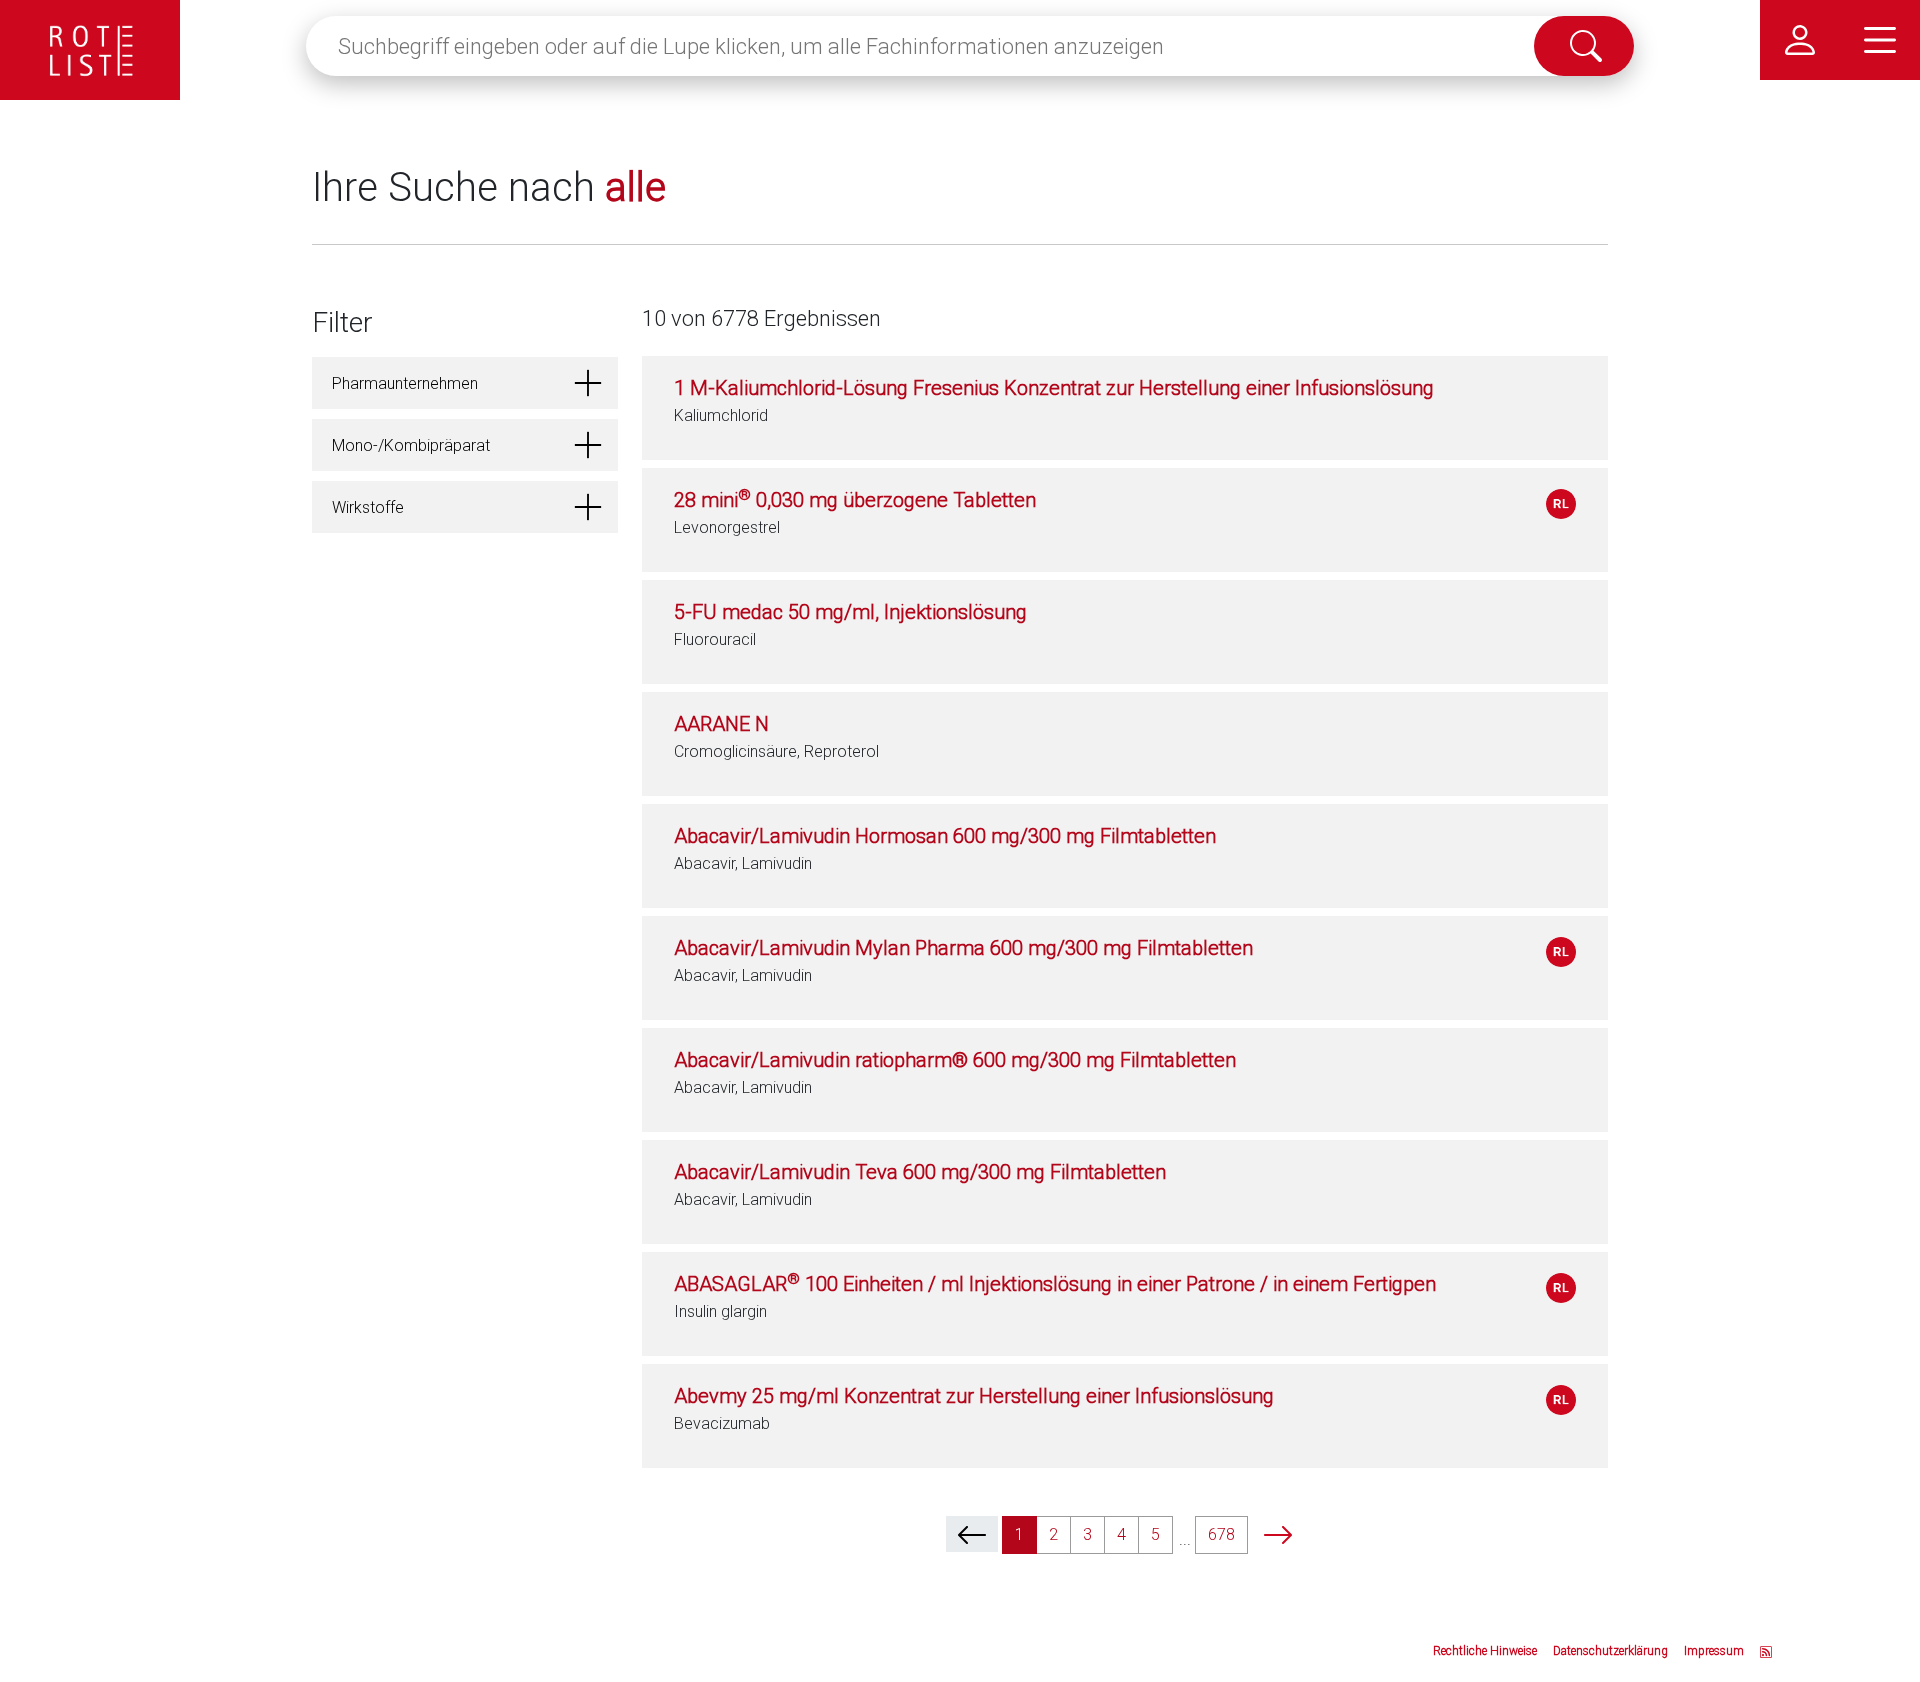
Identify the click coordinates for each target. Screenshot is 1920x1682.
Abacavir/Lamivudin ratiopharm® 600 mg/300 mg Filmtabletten (955, 1060)
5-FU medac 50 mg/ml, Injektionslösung (850, 612)
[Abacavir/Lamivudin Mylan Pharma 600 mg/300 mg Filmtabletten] (1561, 952)
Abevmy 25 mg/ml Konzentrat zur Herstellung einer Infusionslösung (974, 1396)
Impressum (1714, 1651)
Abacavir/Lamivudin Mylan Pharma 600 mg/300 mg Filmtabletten (963, 948)
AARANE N (721, 724)
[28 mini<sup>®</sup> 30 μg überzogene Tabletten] (1561, 504)
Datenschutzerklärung (1610, 1651)
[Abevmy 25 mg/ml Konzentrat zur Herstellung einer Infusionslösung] (1561, 1400)
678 (1221, 1534)
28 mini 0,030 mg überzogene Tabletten (855, 500)
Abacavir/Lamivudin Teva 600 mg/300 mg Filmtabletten (920, 1172)
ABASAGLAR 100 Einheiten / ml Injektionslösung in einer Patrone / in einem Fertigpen (1055, 1284)
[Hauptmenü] (1880, 40)
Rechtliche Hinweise (1485, 1651)
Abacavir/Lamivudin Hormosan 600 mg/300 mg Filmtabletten (945, 836)
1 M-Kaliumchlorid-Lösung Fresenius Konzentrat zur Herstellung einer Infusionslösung (1054, 388)
